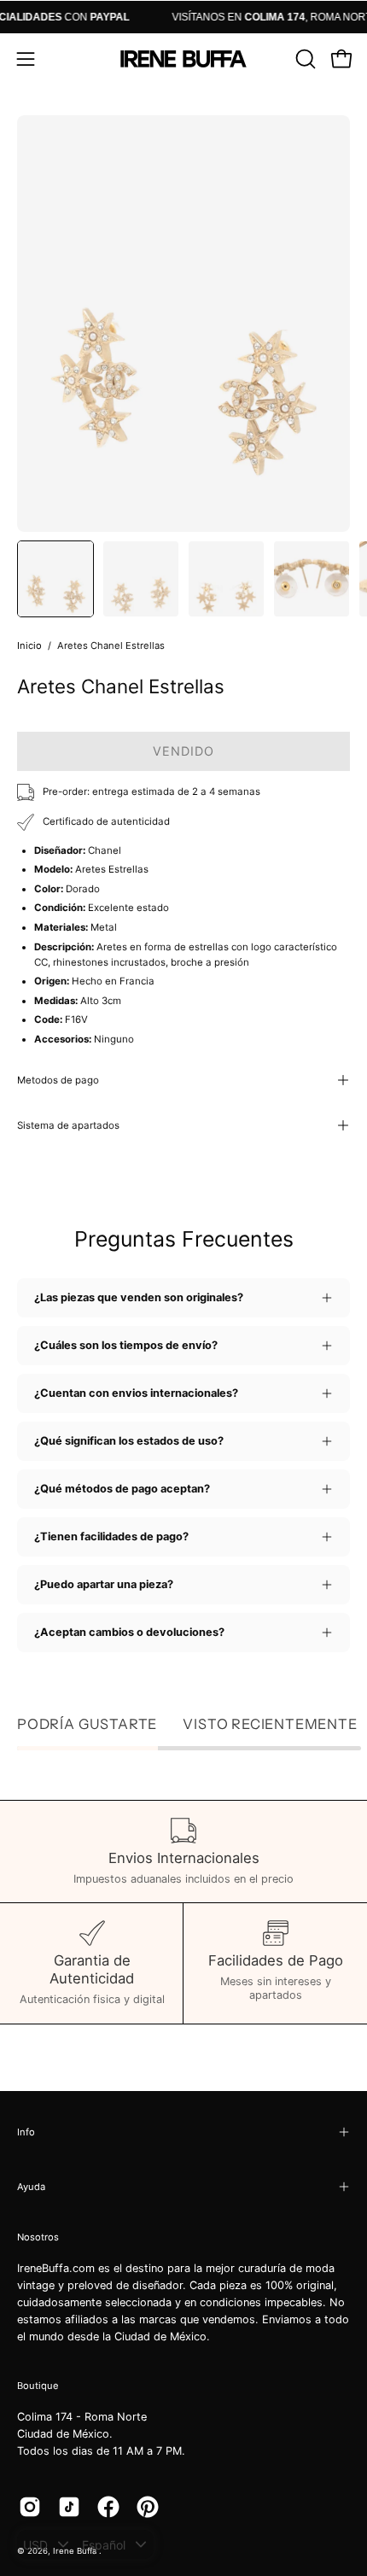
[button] (304, 59)
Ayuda (31, 2187)
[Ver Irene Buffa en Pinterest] (148, 2507)
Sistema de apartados (68, 1125)
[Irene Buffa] (183, 59)
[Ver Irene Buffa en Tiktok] (69, 2507)
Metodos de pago (58, 1080)
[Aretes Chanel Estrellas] (55, 579)
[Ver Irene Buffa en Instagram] (30, 2507)
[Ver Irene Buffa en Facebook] (108, 2507)
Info (26, 2132)
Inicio (29, 645)
